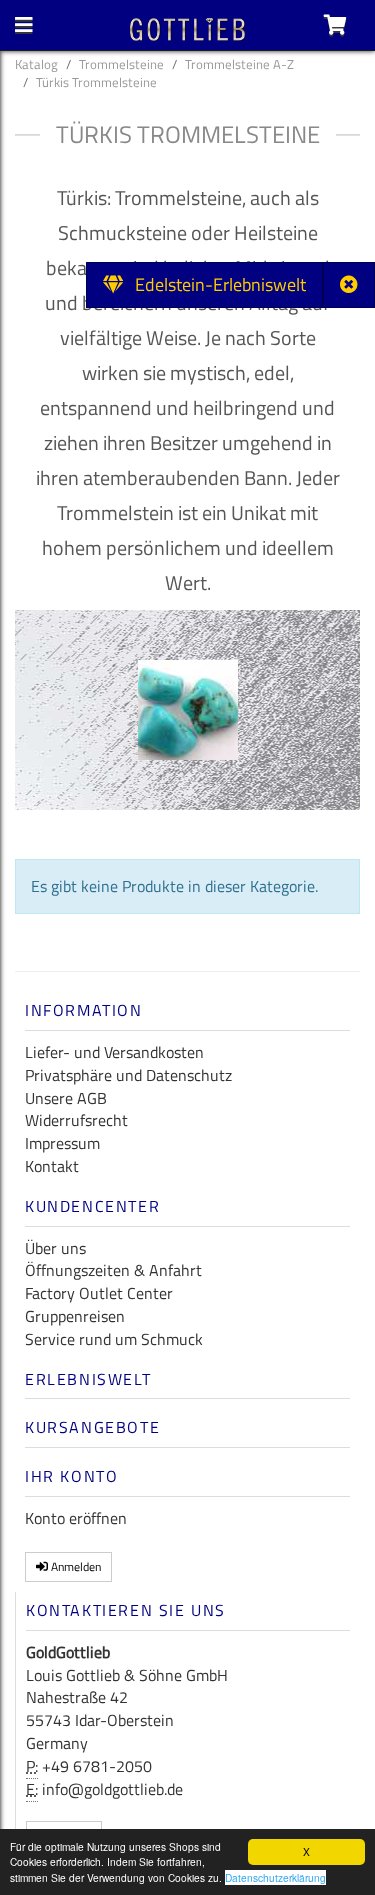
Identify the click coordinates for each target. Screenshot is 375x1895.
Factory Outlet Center (99, 1293)
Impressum (62, 1143)
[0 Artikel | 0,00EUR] (335, 25)
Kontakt (52, 1166)
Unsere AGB (66, 1098)
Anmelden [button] (74, 1566)
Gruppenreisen (75, 1316)
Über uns (55, 1248)
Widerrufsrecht (76, 1120)
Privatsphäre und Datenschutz (128, 1075)
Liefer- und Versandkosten (114, 1052)
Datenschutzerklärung (275, 1877)
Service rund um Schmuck (114, 1339)
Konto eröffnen (76, 1518)
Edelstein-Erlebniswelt (214, 284)
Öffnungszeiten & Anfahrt (113, 1270)
